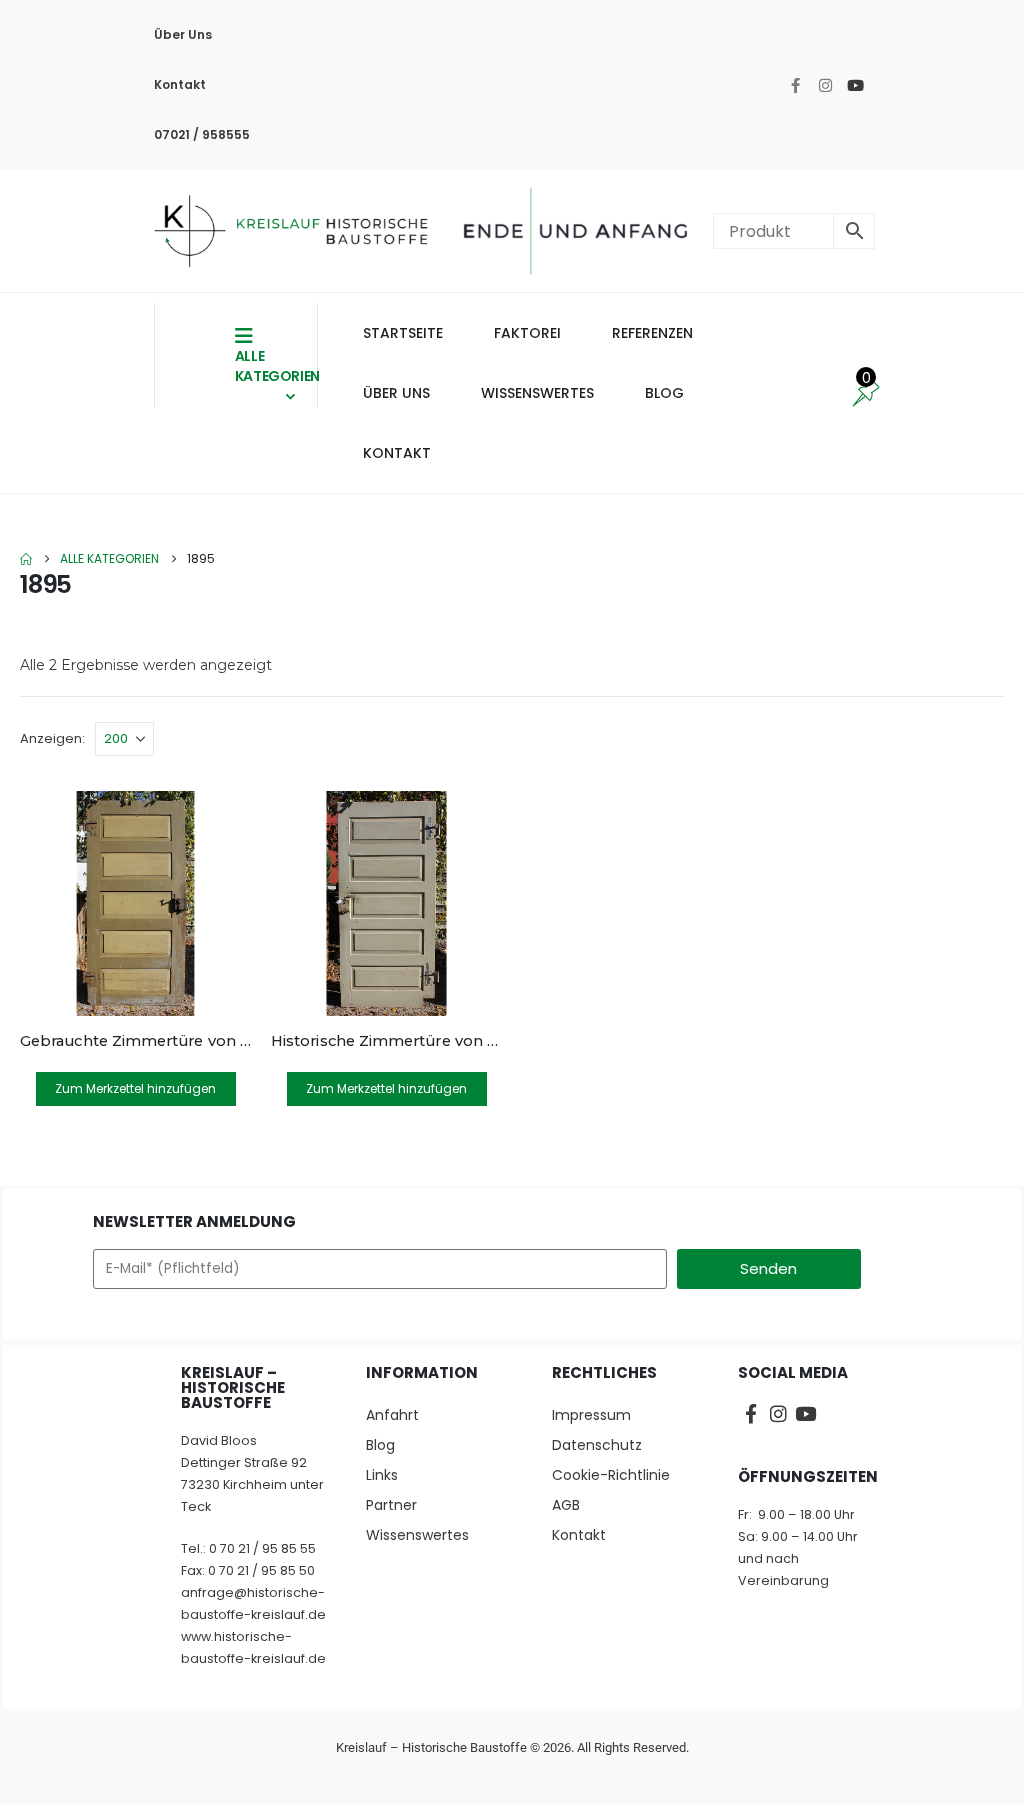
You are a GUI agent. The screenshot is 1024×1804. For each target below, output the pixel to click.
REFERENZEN (652, 333)
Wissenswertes (417, 1535)
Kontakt (180, 84)
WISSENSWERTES (537, 393)
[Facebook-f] (795, 85)
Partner (391, 1505)
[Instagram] (825, 85)
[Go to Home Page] (26, 559)
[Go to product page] (135, 903)
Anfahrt (392, 1415)
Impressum (591, 1415)
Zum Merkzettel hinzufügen (135, 1088)
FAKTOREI (527, 333)
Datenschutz (597, 1445)
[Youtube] (855, 85)
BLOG (664, 393)
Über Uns (183, 34)
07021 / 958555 (202, 134)
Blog (380, 1445)
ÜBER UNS (396, 393)
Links (382, 1475)
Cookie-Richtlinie (611, 1475)
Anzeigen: (52, 738)
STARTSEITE (403, 333)
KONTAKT (397, 453)
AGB (566, 1505)
